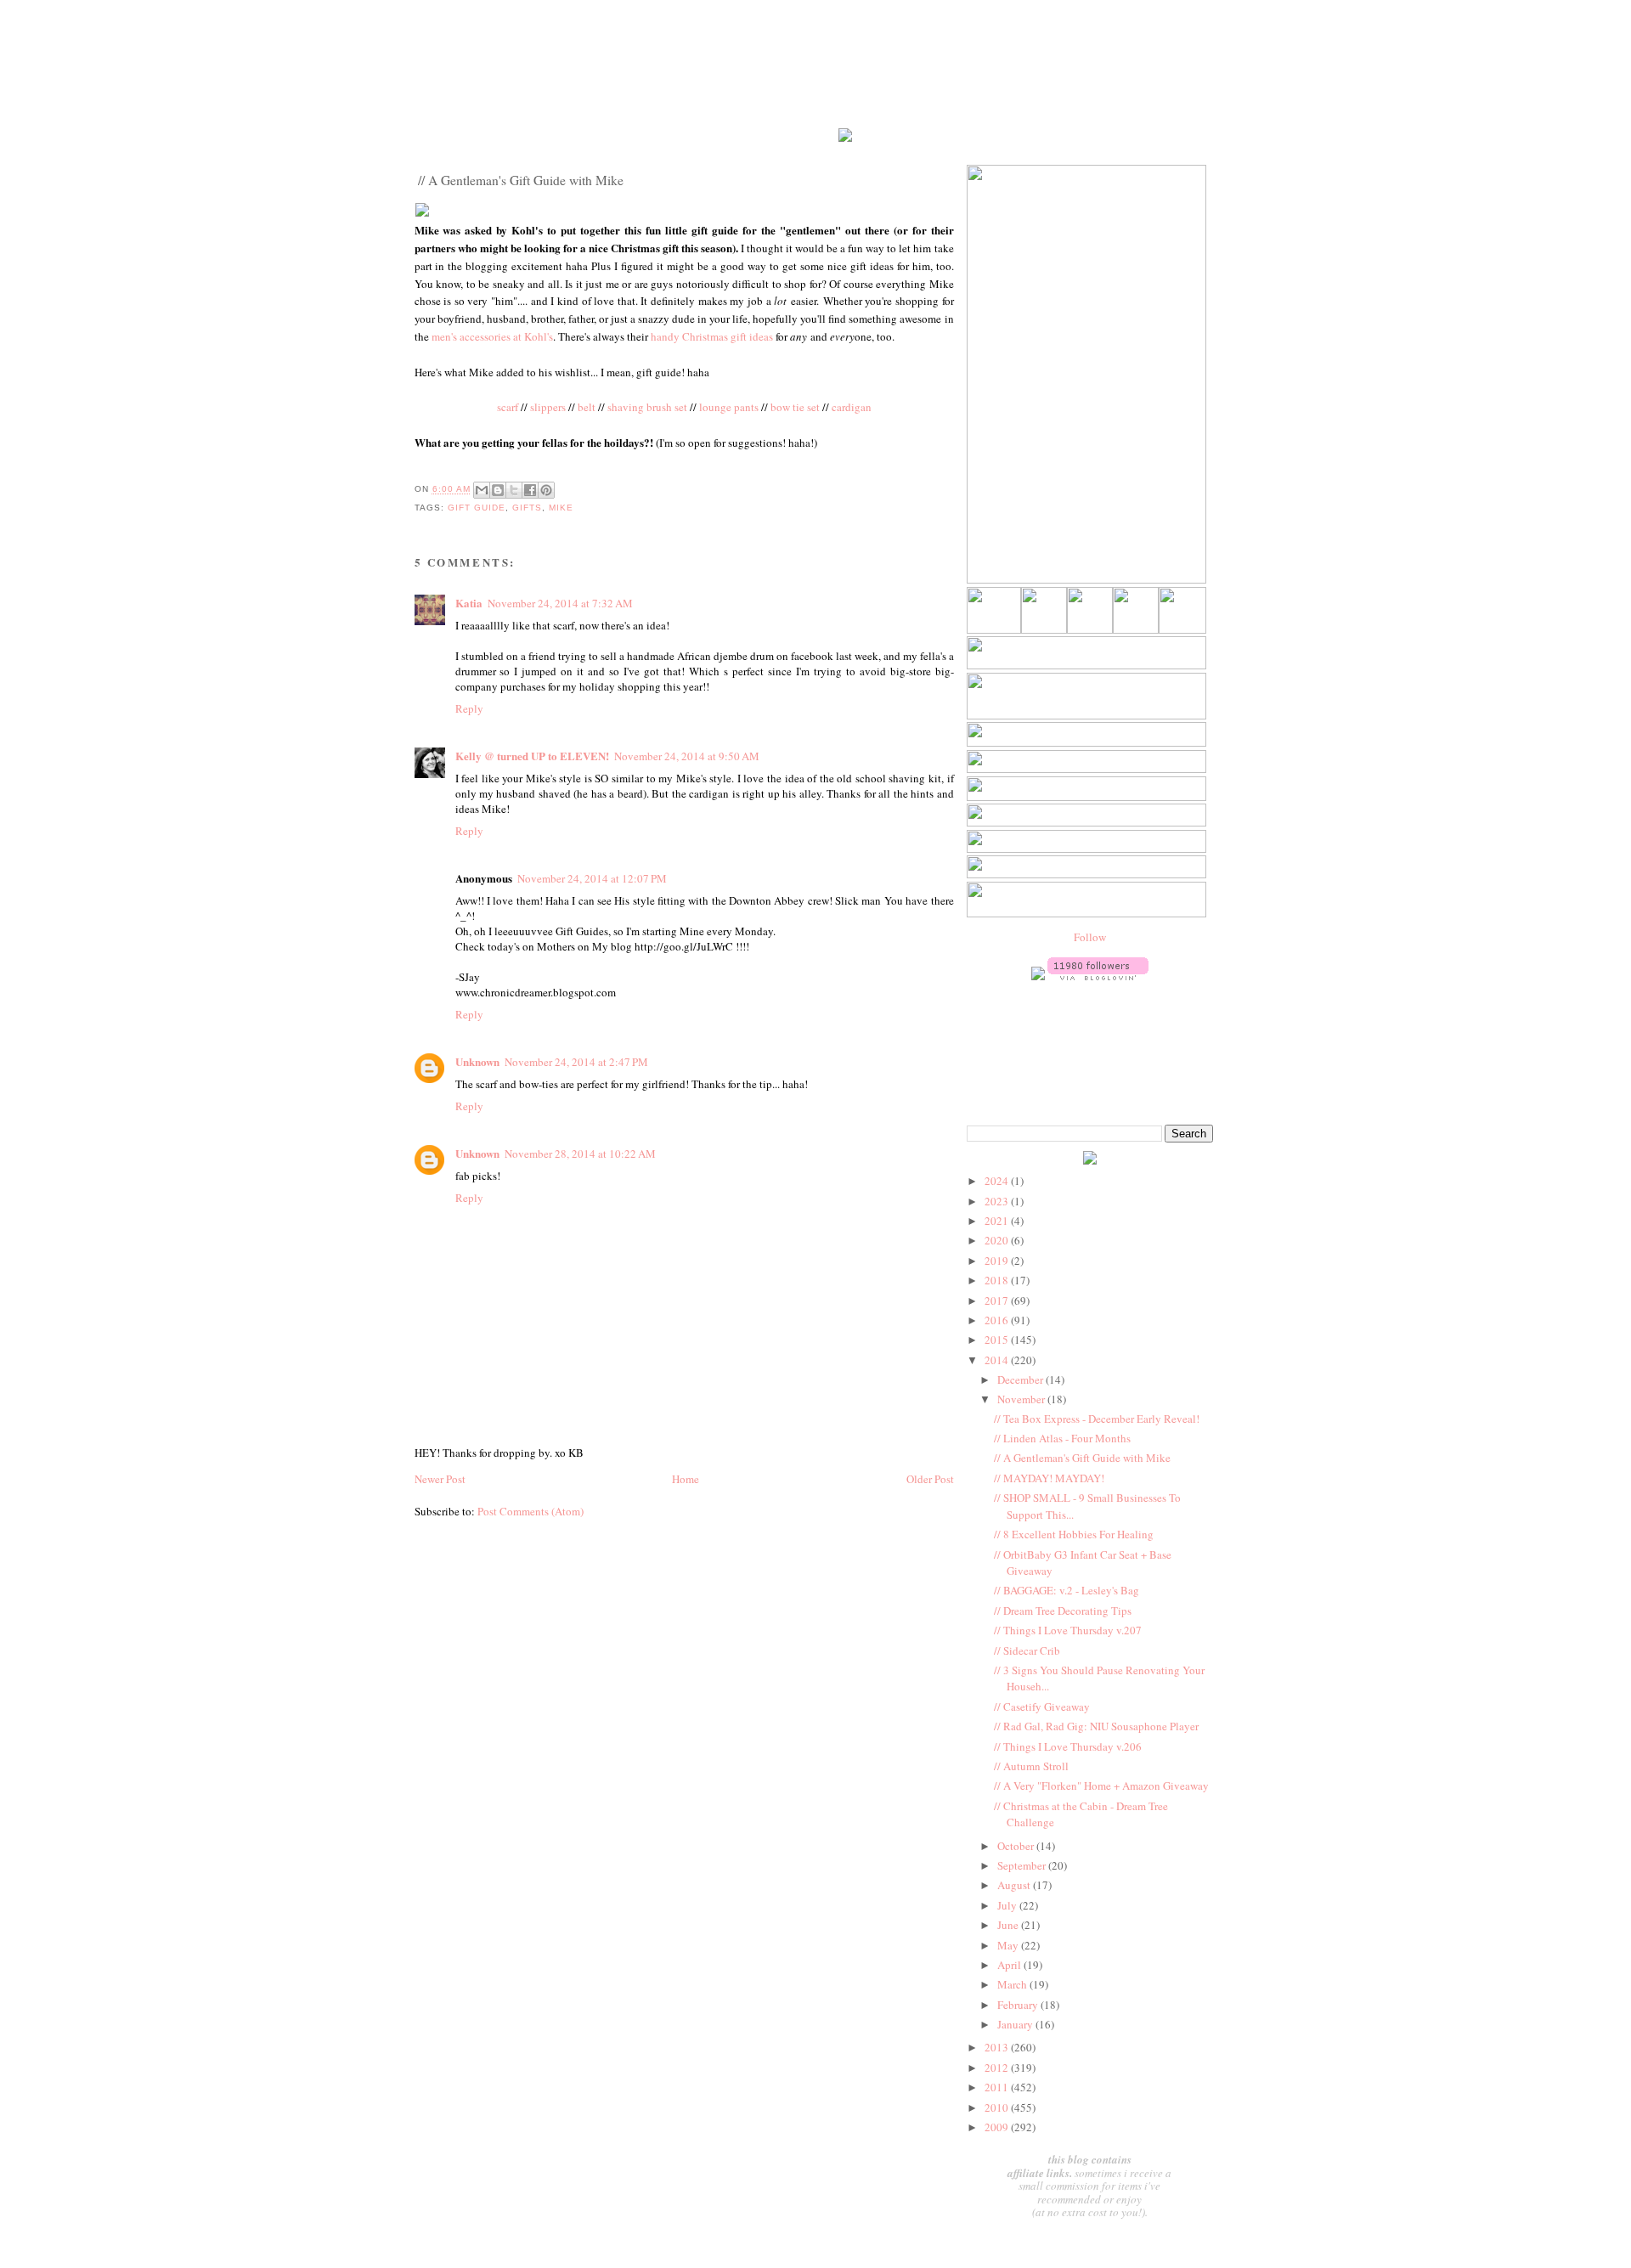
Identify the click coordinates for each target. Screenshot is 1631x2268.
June (1009, 1925)
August (1015, 1885)
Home (686, 1479)
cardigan (852, 407)
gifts (527, 508)
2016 (998, 1320)
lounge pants (729, 407)
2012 (998, 2068)
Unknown (477, 1061)
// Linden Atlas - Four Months (1062, 1438)
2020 (998, 1240)
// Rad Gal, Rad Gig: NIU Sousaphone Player (1096, 1726)
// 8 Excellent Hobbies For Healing (1074, 1534)
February (1019, 2005)
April (1010, 1965)
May (1009, 1945)
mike (561, 508)
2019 (998, 1261)
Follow (1090, 937)
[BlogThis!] (498, 490)
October (1017, 1846)
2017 (998, 1300)
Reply (469, 708)
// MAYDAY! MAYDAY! (1049, 1478)
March (1013, 1984)
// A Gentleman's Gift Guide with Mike (1082, 1458)
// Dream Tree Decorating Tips (1063, 1611)
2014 (998, 1360)
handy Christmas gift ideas (712, 336)
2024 (998, 1181)
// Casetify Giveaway (1042, 1707)
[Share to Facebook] (530, 490)
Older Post (930, 1479)
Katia (469, 603)
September (1023, 1865)
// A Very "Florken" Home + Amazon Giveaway (1101, 1786)
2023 (998, 1201)
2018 (998, 1280)
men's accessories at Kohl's (492, 336)
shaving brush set (647, 407)
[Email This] (482, 490)
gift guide (477, 508)
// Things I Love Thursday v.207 (1068, 1630)
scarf (508, 407)
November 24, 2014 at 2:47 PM (576, 1062)
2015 (998, 1340)
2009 (998, 2127)
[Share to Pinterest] (546, 490)
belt (587, 407)
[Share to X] (514, 490)
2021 (998, 1221)
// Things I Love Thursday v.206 (1068, 1746)
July (1008, 1905)
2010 (998, 2107)
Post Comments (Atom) (530, 1511)
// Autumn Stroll (1031, 1766)
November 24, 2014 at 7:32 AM (560, 603)
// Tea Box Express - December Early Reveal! (1097, 1419)
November (1022, 1399)
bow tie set (795, 407)
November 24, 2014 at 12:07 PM (592, 878)
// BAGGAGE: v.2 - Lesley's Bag (1067, 1590)
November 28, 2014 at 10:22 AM (580, 1154)
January (1016, 2024)
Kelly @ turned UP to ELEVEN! (532, 756)
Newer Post (440, 1479)
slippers (548, 407)
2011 (998, 2087)
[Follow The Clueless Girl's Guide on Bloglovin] (1098, 976)
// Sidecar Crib (1027, 1650)
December (1021, 1379)
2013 (998, 2047)
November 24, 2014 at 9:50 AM (687, 756)
